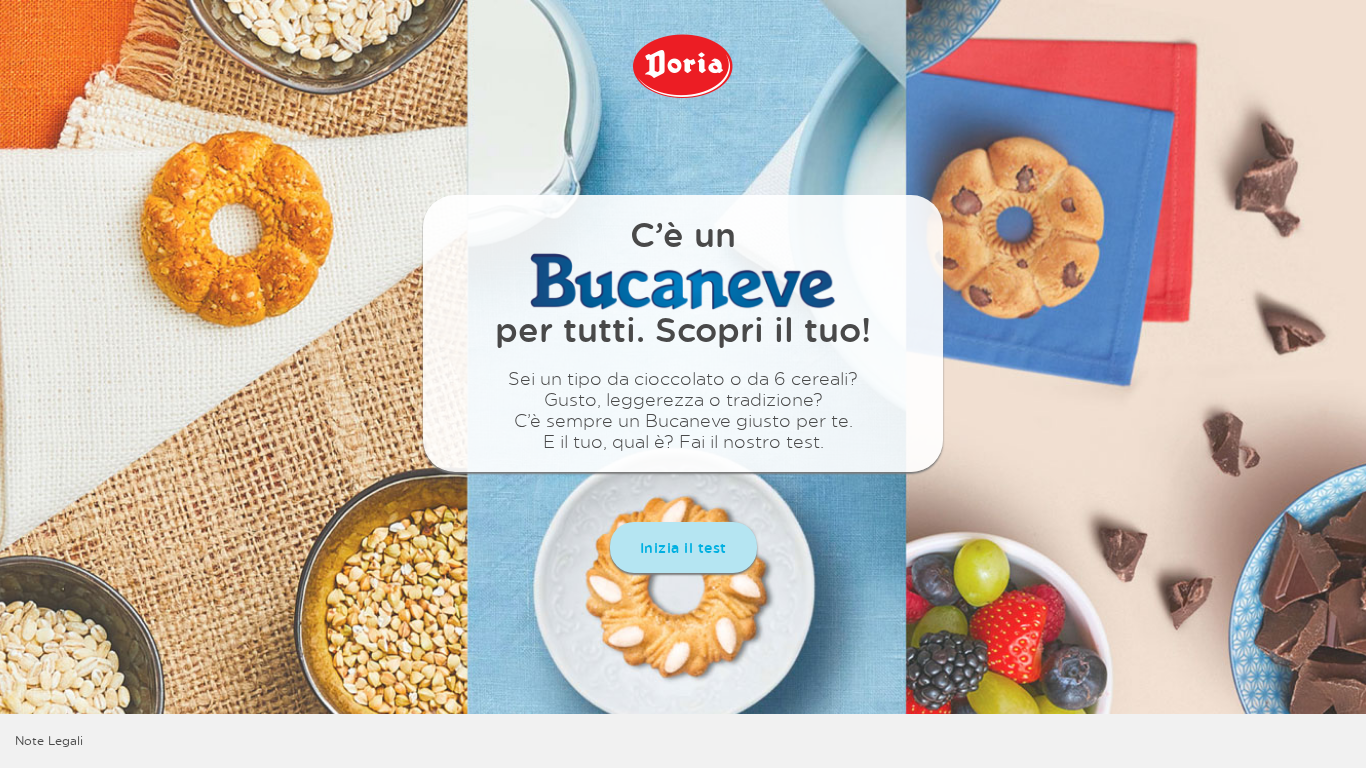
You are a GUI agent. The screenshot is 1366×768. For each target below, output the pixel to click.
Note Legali (49, 740)
